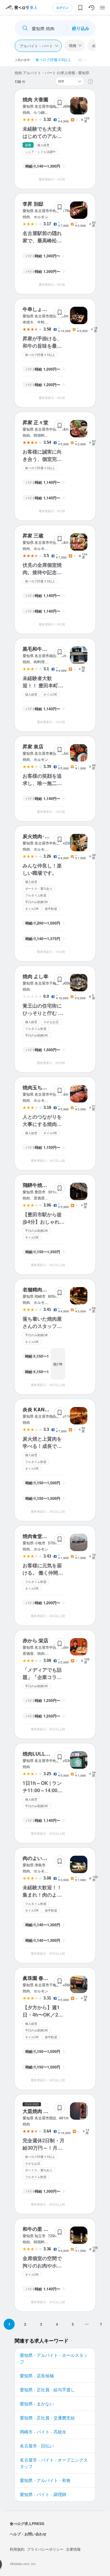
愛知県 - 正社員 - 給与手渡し (47, 2390)
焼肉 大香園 (35, 99)
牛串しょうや (37, 309)
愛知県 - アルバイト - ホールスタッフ (54, 2358)
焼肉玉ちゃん (37, 1087)
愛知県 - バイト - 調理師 (43, 2494)
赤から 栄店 (35, 1640)
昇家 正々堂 (35, 422)
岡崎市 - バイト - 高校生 (43, 2432)
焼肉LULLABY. (40, 1754)
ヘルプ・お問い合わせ (28, 2534)
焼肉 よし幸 (35, 976)
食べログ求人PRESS (27, 2524)
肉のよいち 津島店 (43, 1858)
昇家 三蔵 (33, 535)
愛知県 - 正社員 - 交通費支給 (47, 2418)
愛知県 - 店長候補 (37, 2375)
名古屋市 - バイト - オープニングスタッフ (54, 2463)
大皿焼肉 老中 (38, 2111)
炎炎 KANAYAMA (42, 1409)
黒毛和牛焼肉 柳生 (43, 649)
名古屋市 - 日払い (37, 2446)
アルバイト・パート (36, 46)
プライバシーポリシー (45, 2549)
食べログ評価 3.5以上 (53, 59)
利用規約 (17, 2549)
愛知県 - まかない (37, 2404)
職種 (73, 45)
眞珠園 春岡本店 (40, 1978)
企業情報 (73, 2549)
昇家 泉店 (33, 746)
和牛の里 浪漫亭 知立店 (48, 2229)
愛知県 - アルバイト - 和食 (45, 2480)
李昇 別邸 (33, 204)
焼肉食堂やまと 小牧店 (48, 1536)
